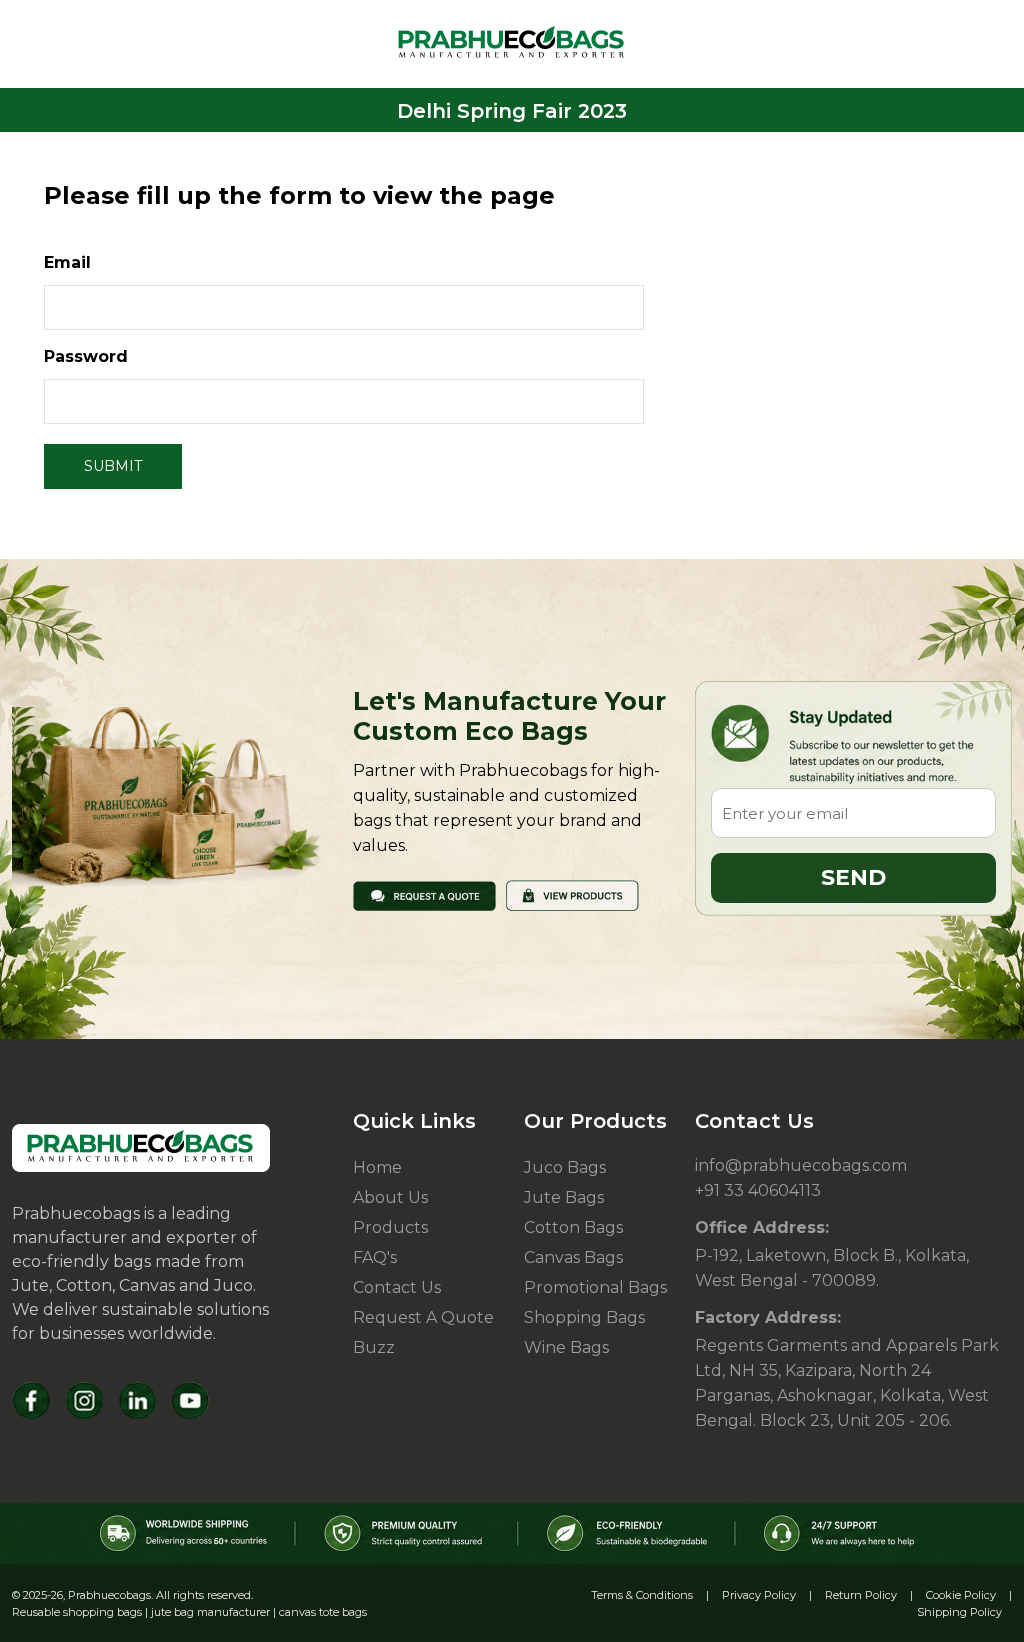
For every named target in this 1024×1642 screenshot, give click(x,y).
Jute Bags (564, 1197)
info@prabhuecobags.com (801, 1165)
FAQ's (375, 1257)
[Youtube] (190, 1400)
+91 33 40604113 (758, 1190)
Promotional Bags (595, 1287)
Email (67, 262)
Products (390, 1227)
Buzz (374, 1347)
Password (86, 356)
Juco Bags (565, 1167)
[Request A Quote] (424, 894)
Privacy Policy (759, 1595)
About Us (390, 1197)
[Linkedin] (137, 1400)
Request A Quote (423, 1317)
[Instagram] (84, 1400)
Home (377, 1167)
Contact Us (397, 1287)
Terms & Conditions (642, 1595)
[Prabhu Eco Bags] (141, 1148)
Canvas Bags (573, 1257)
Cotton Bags (573, 1227)
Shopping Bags (584, 1317)
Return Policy (861, 1595)
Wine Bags (566, 1347)
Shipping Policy (959, 1612)
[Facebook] (31, 1400)
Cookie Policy (961, 1595)
